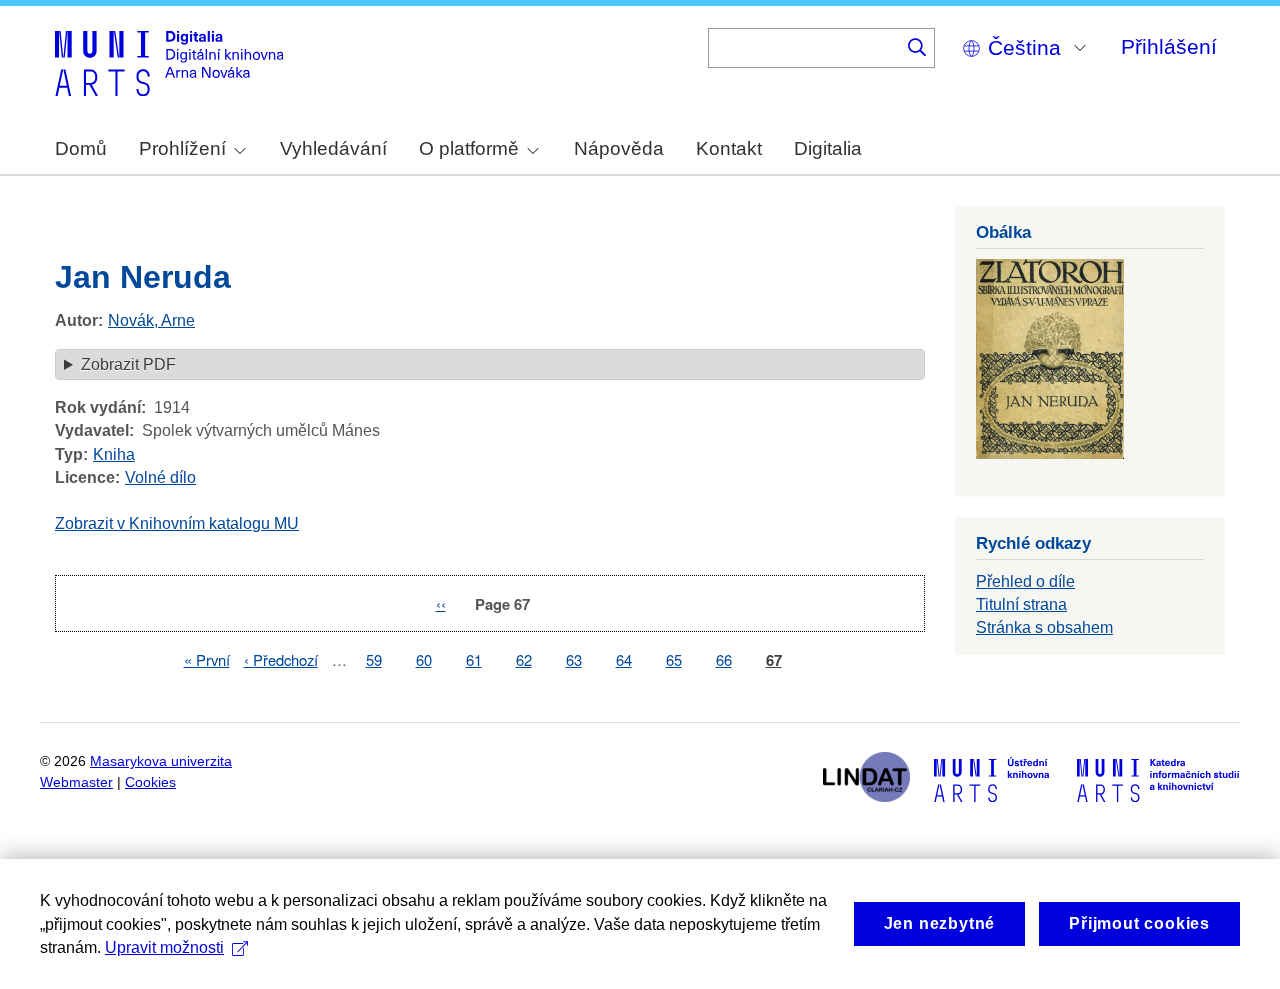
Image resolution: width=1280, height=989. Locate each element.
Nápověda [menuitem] (619, 148)
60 (424, 659)
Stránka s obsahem (1044, 627)
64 (624, 659)
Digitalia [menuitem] (828, 148)
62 (524, 659)
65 (674, 659)
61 (474, 659)
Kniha (114, 454)
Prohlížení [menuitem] (182, 148)
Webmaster (76, 782)
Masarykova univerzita (161, 761)
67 (774, 660)
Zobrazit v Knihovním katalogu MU (177, 523)
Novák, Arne (151, 320)
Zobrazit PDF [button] (128, 364)
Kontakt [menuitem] (729, 148)
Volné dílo (160, 477)
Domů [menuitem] (81, 148)
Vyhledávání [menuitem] (333, 148)
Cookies (150, 782)
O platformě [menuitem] (469, 148)
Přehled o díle (1025, 581)
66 (724, 659)
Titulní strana (1021, 604)
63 (574, 659)
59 (374, 659)
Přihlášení (1169, 46)
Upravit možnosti (164, 947)
